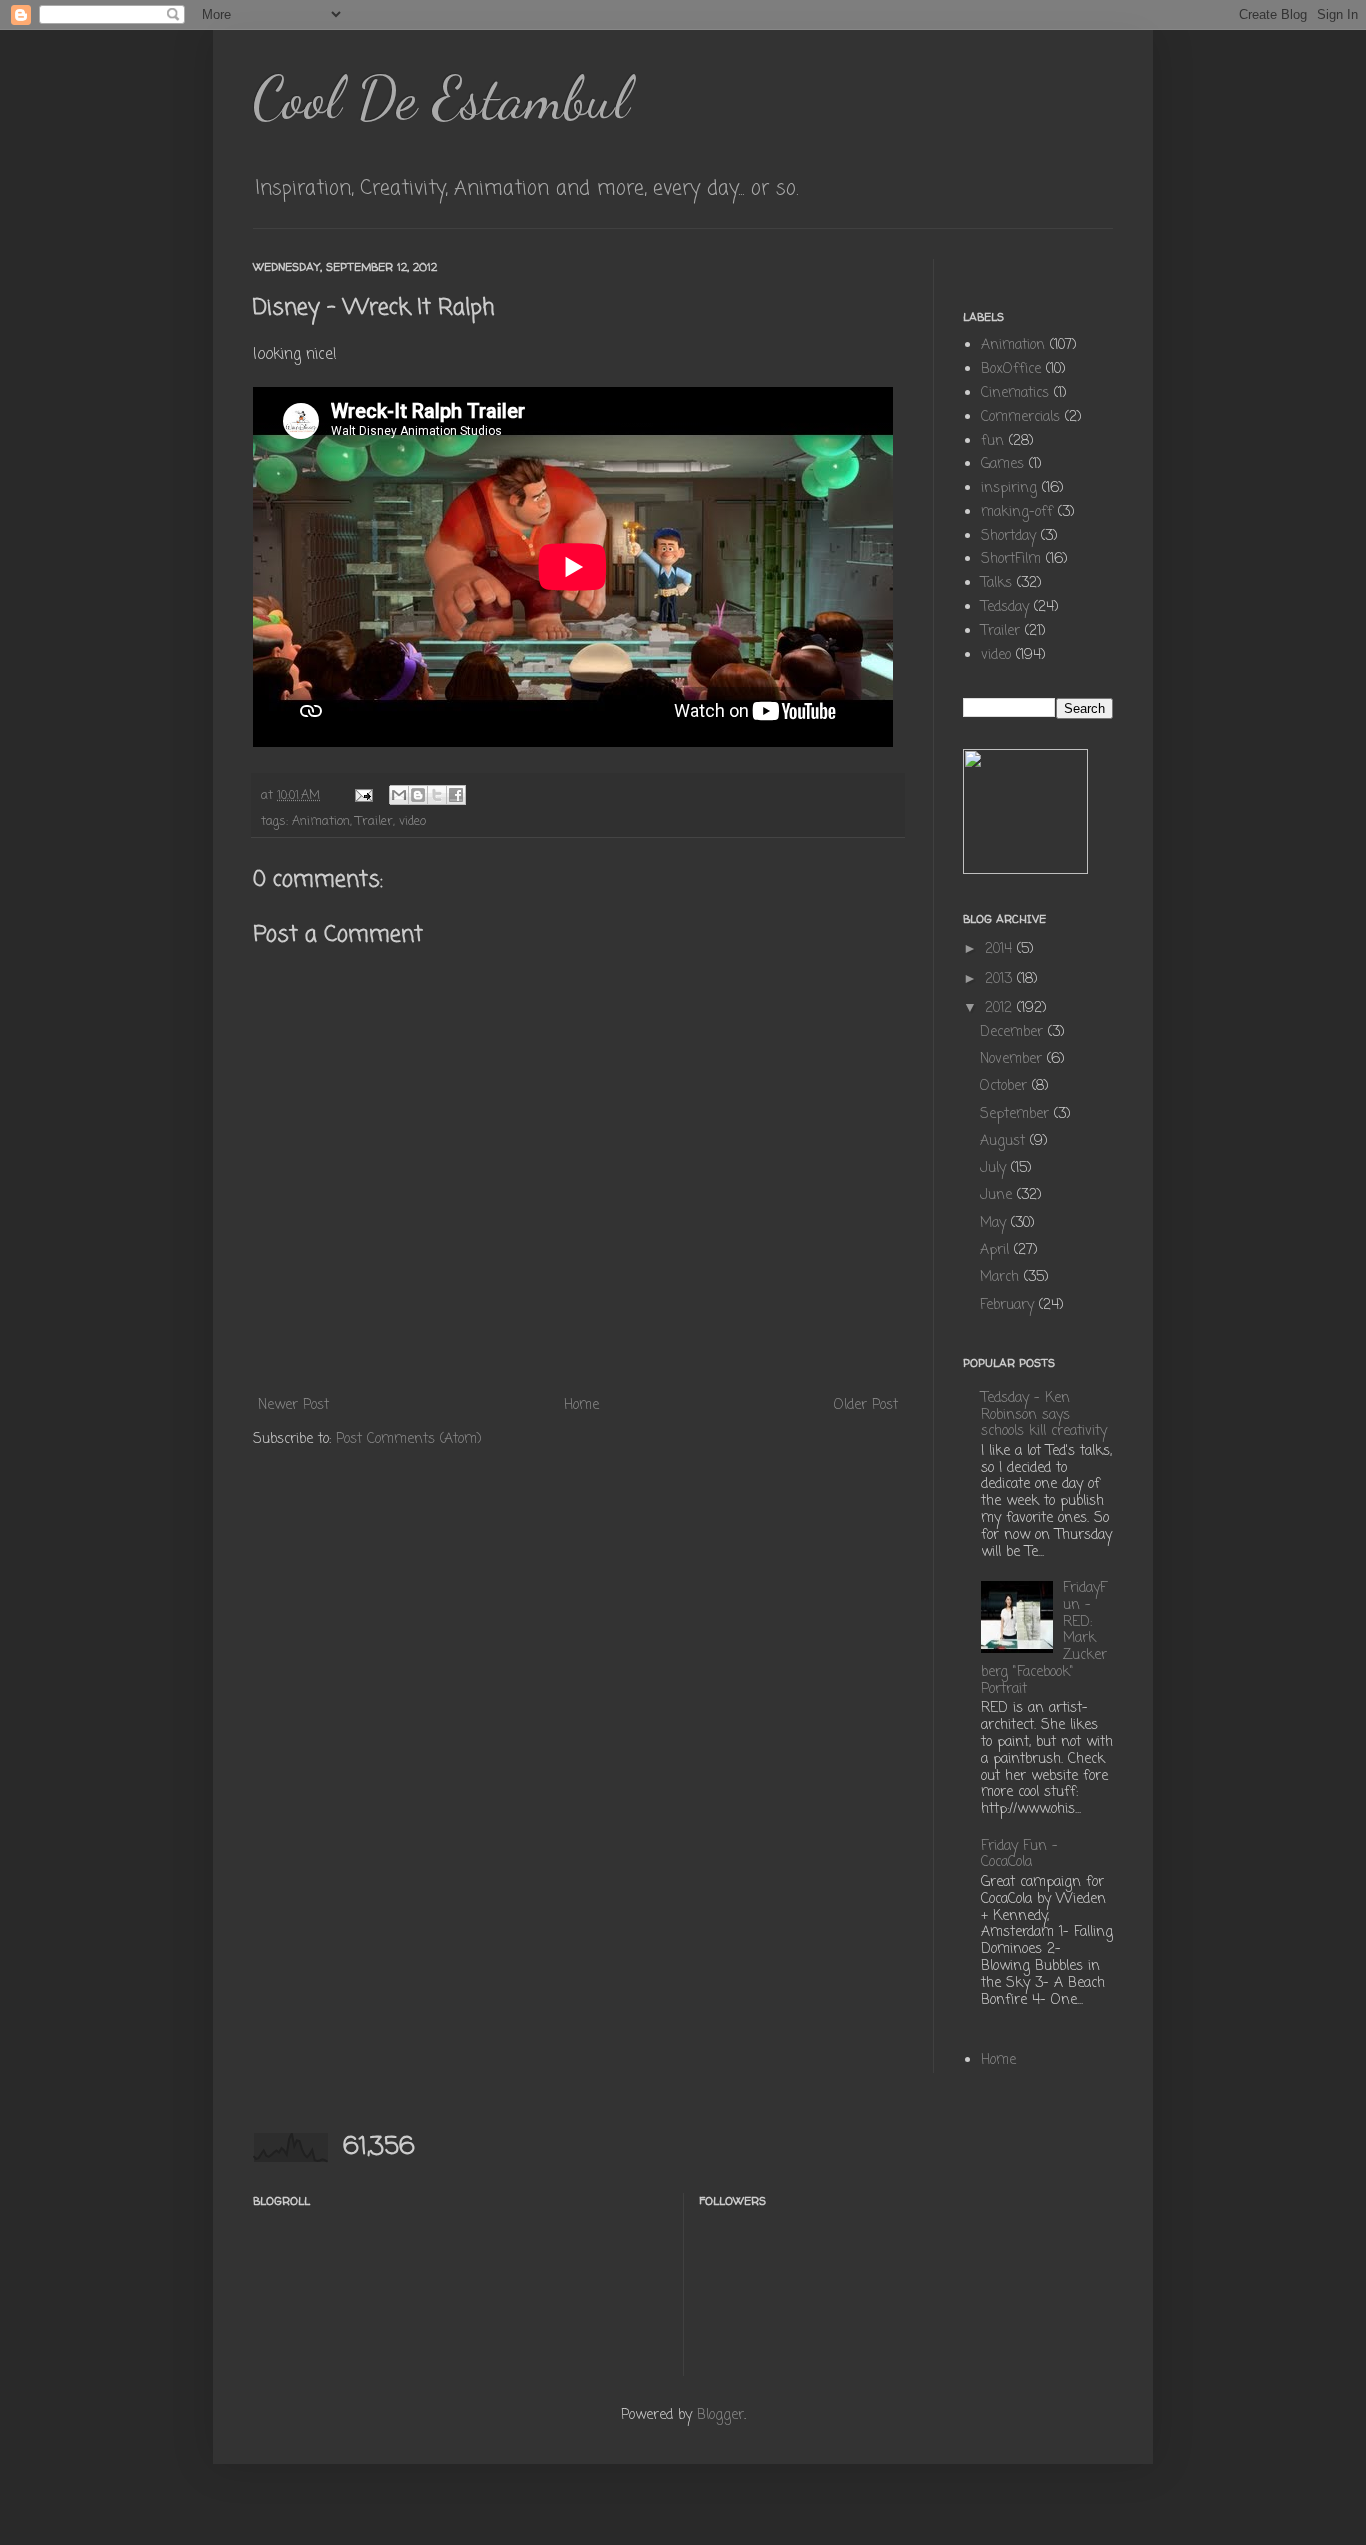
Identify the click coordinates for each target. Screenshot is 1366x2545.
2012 (1001, 1008)
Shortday (1008, 536)
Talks (996, 583)
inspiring (1009, 488)
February (1009, 1305)
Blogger (720, 2415)
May (995, 1223)
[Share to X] (437, 795)
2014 (1001, 949)
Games (1002, 464)
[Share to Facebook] (456, 795)
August (1005, 1141)
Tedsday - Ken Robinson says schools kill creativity (1044, 1415)
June (998, 1195)
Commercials (1020, 417)
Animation (321, 821)
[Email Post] (363, 795)
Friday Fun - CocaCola (1019, 1855)
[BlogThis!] (418, 795)
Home (581, 1405)
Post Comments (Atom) (409, 1439)
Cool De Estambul (441, 98)
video (412, 821)
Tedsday (1005, 607)
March (1002, 1277)
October (1006, 1086)
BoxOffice (1011, 369)
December (1014, 1032)
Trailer (374, 821)
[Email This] (399, 795)
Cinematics (1015, 393)
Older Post (866, 1405)
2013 (1001, 979)
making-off (1017, 512)
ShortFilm (1011, 559)
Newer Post (293, 1405)
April (997, 1250)
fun (992, 441)
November (1013, 1059)
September (1017, 1114)
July (995, 1168)
